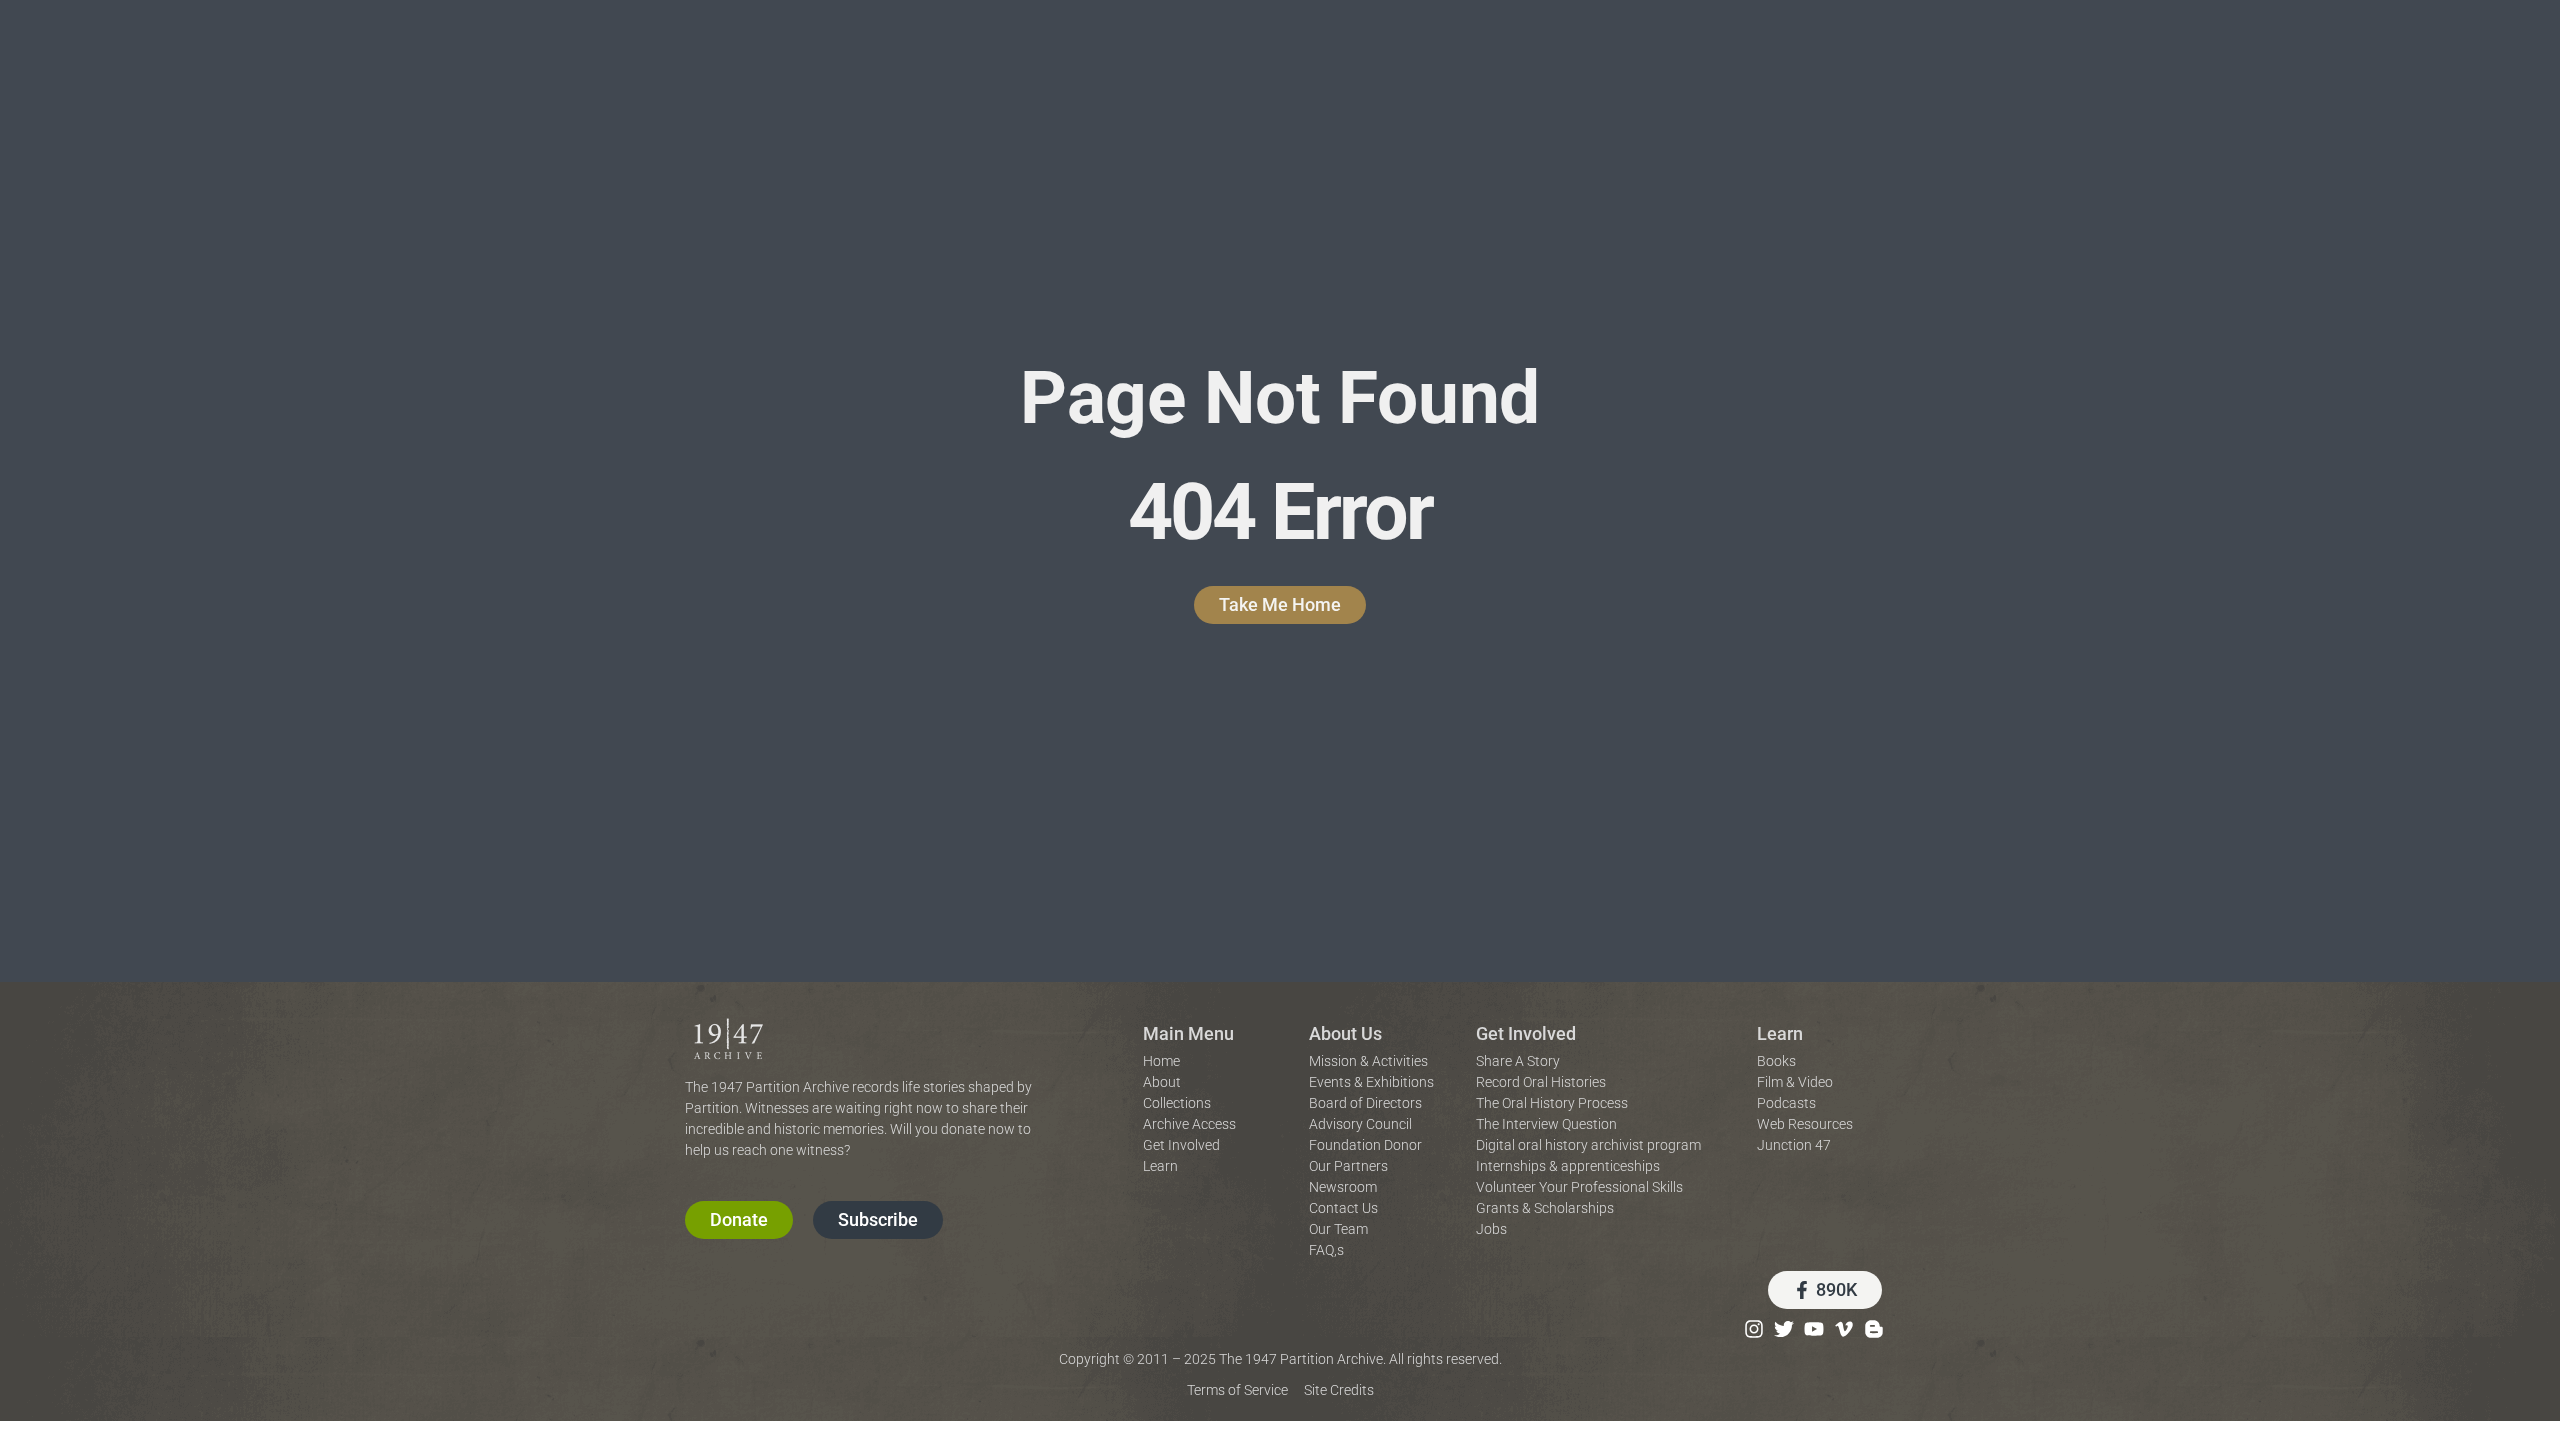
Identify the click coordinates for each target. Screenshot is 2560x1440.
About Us (1345, 1033)
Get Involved (1526, 1033)
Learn (1780, 1033)
